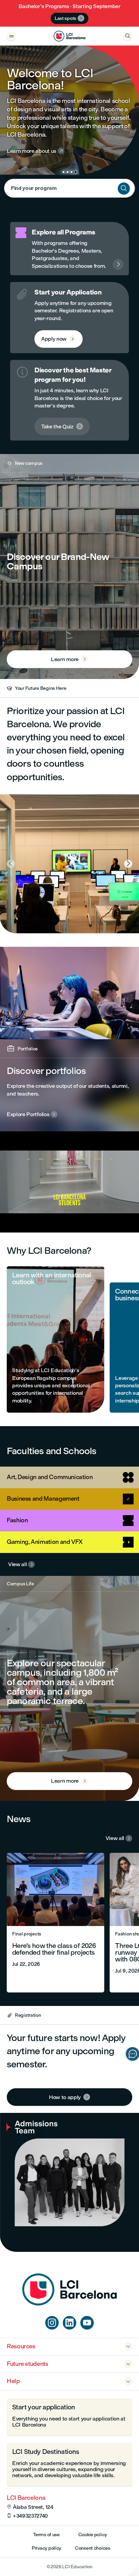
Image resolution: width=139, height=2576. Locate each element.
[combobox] (69, 188)
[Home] (69, 2304)
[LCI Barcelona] (69, 36)
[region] (69, 1182)
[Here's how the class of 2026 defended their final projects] (55, 1923)
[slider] (10, 1208)
